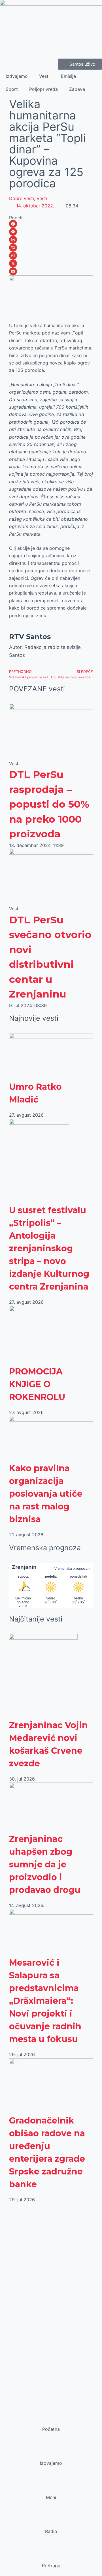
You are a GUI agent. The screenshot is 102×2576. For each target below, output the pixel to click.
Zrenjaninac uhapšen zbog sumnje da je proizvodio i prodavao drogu (45, 1864)
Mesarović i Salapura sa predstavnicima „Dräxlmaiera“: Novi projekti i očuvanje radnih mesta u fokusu (45, 2001)
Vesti (44, 76)
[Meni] (51, 2487)
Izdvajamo (17, 76)
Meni (51, 2497)
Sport (12, 89)
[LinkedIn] (51, 240)
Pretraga (51, 2566)
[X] (51, 263)
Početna (51, 2429)
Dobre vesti (22, 198)
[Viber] (51, 248)
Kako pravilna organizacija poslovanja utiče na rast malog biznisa (46, 1494)
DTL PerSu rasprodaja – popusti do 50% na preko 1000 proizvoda (49, 804)
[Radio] (51, 2521)
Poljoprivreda (43, 89)
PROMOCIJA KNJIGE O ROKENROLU (37, 1384)
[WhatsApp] (51, 256)
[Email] (51, 271)
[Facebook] (51, 224)
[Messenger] (51, 232)
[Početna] (51, 2418)
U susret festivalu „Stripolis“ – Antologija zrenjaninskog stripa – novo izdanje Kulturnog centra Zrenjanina (49, 1248)
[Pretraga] (51, 2555)
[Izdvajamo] (51, 2452)
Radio (51, 2531)
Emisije (68, 76)
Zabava (77, 89)
